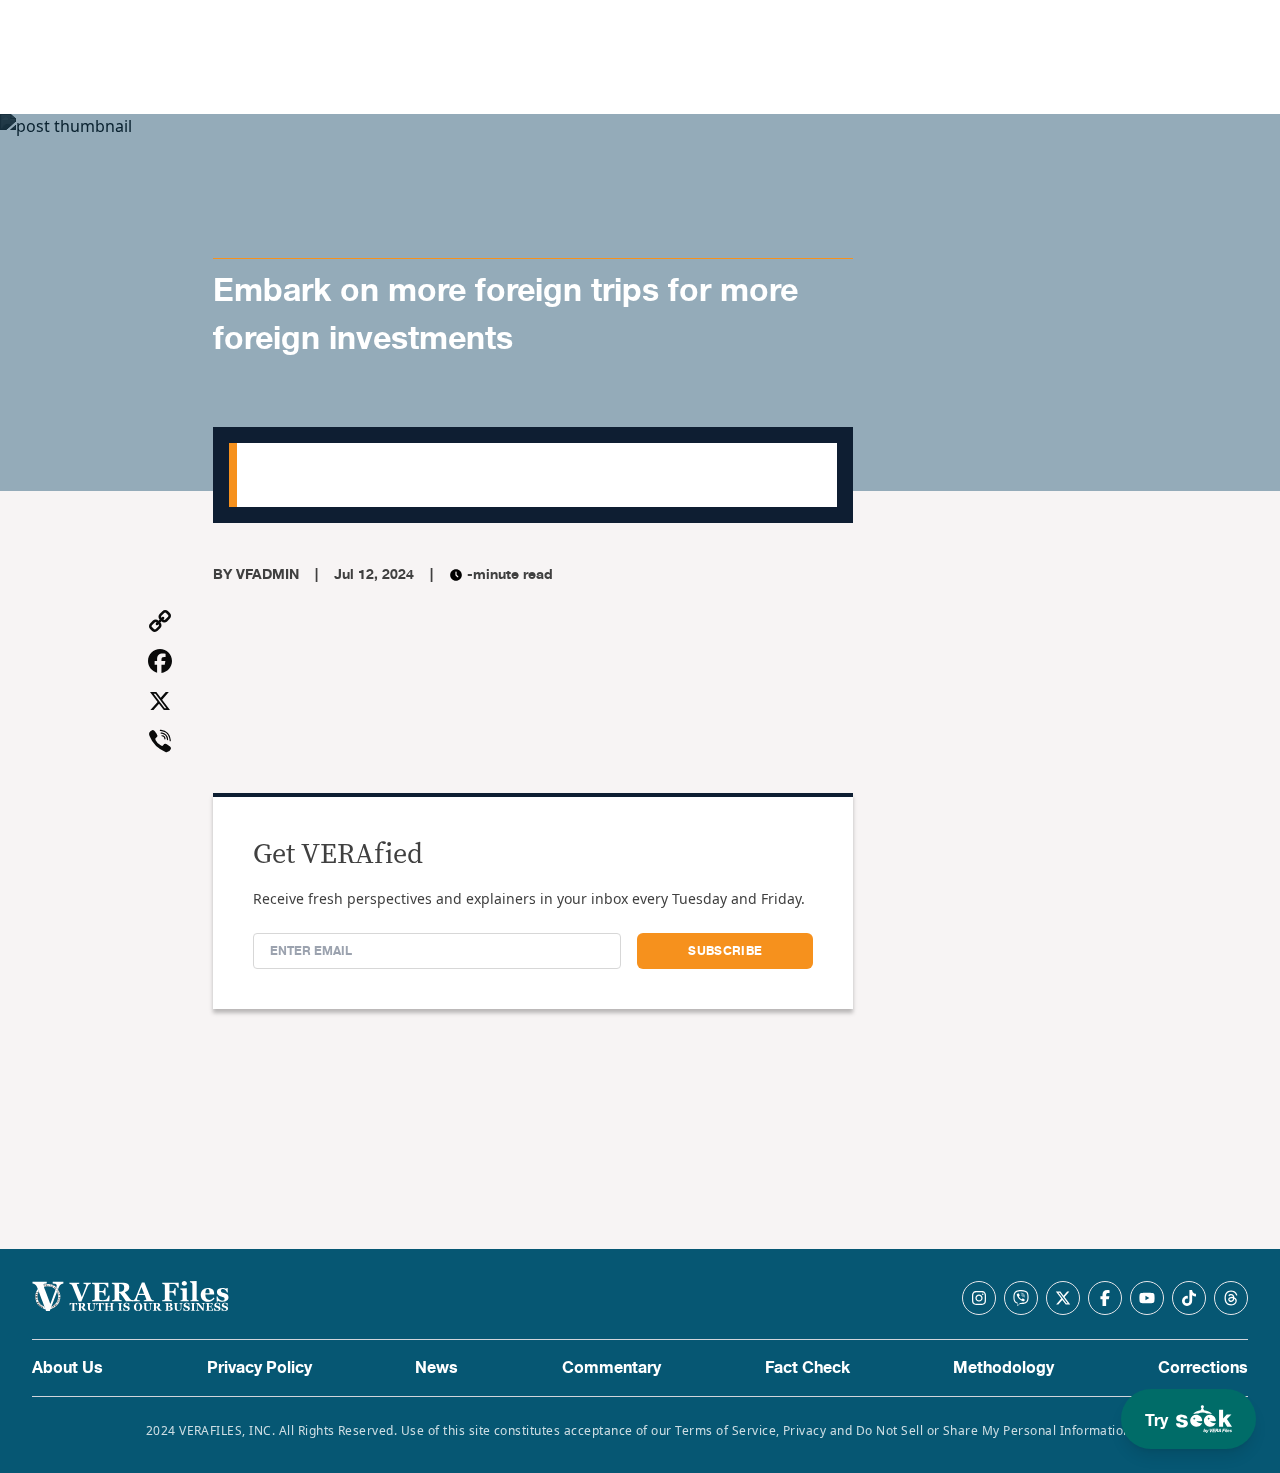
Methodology (1003, 1368)
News (436, 1368)
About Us (67, 1368)
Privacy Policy (259, 1368)
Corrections (1203, 1368)
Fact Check (807, 1368)
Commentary (611, 1368)
